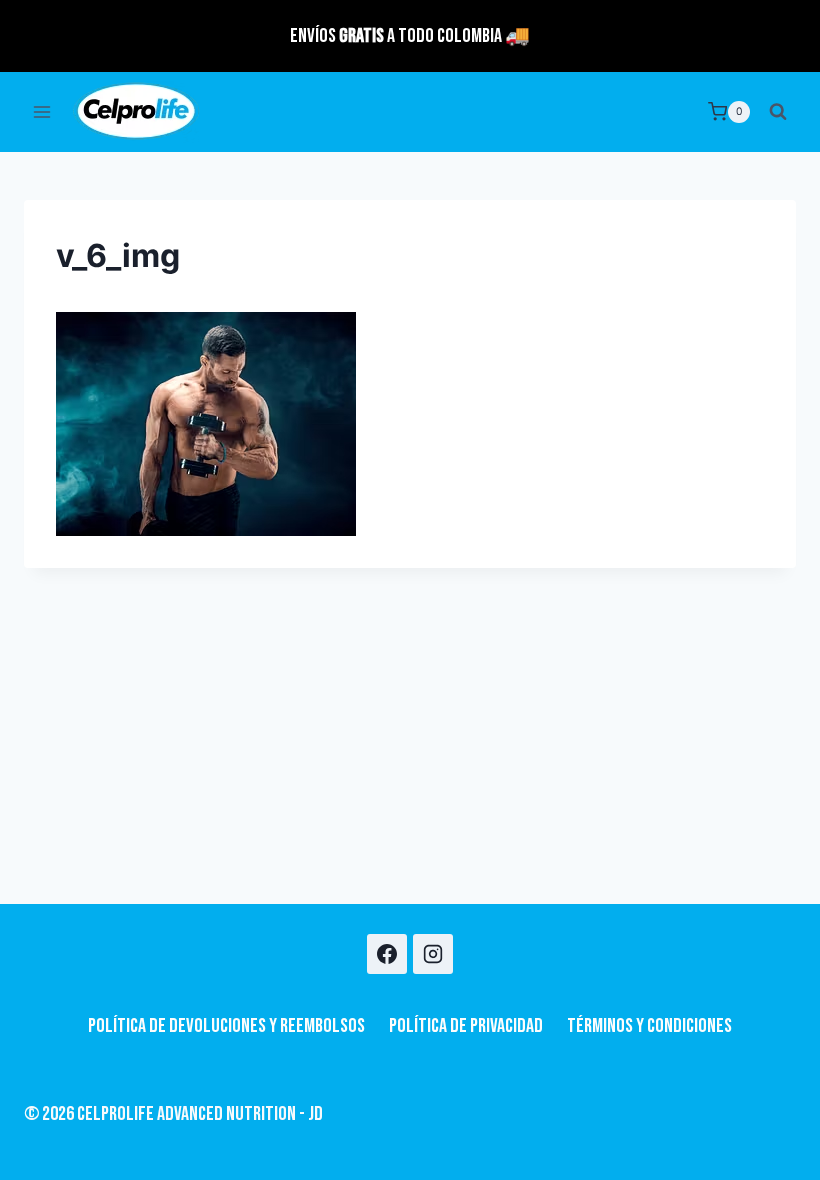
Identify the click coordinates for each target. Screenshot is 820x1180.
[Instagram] (433, 954)
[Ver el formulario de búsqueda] (778, 112)
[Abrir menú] (42, 111)
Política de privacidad (466, 1026)
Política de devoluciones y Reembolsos (226, 1026)
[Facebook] (387, 954)
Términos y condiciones (649, 1026)
